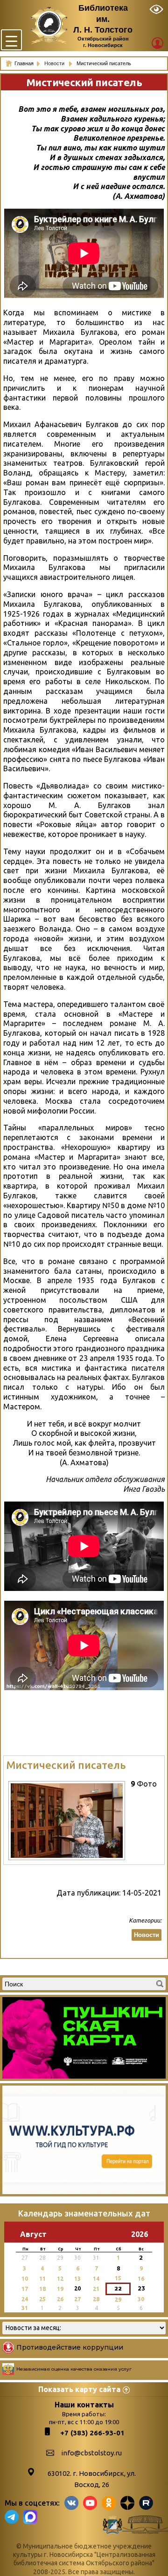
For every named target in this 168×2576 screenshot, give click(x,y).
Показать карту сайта (79, 2389)
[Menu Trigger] (11, 40)
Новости (55, 63)
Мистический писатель (66, 1765)
